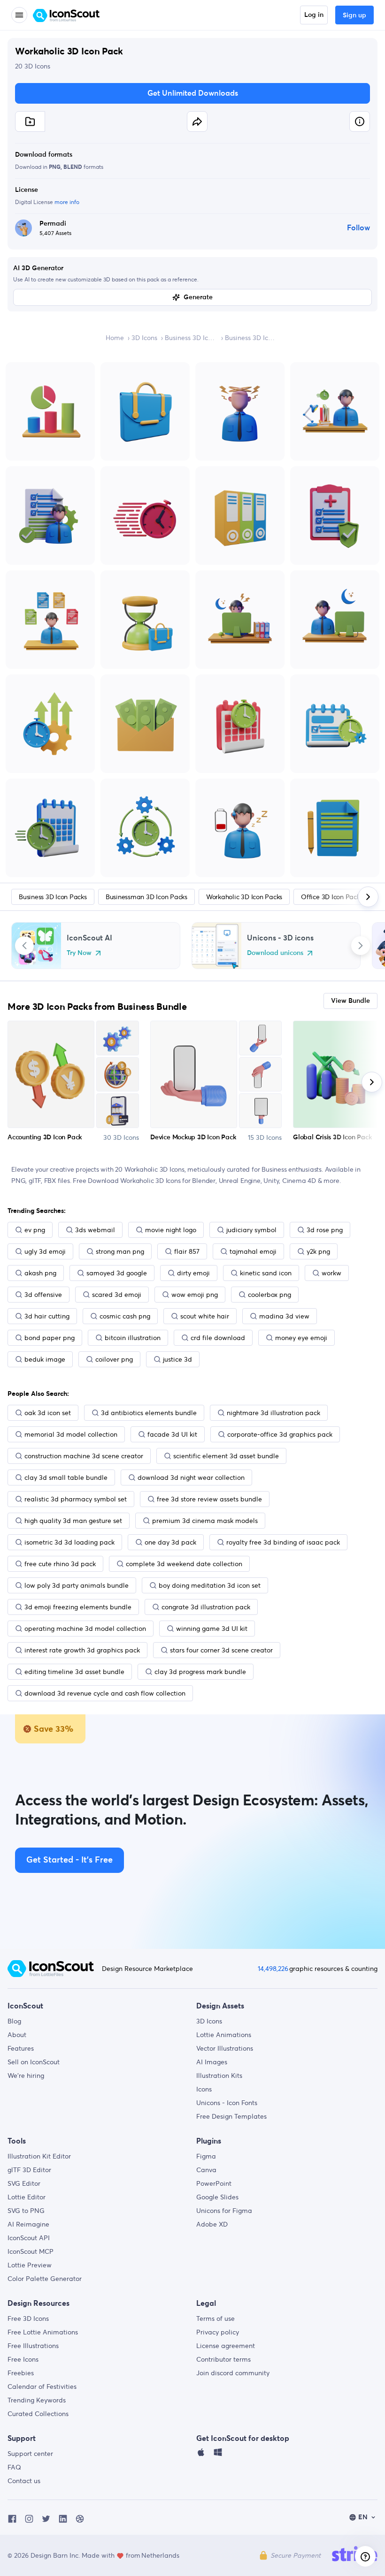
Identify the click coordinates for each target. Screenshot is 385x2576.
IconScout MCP (31, 2251)
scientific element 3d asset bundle (226, 1456)
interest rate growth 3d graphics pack (82, 1650)
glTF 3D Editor (29, 2170)
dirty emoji (193, 1273)
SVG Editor (24, 2183)
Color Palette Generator (45, 2279)
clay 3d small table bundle (66, 1477)
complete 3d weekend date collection (184, 1564)
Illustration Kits (219, 2076)
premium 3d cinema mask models (205, 1521)
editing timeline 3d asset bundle (74, 1672)
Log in (314, 15)
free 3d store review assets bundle (209, 1499)
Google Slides (217, 2197)
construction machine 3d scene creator (84, 1456)
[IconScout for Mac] (201, 2455)
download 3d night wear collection (191, 1477)
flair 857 (187, 1251)
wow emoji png (195, 1295)
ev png (35, 1230)
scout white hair (205, 1316)
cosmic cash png (125, 1316)
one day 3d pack (170, 1542)
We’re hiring (26, 2076)
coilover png (114, 1359)
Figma (206, 2156)
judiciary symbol (251, 1230)
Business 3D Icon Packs (191, 338)
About (17, 2035)
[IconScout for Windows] (218, 2455)
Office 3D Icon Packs (332, 897)
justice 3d (177, 1359)
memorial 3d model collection (71, 1434)
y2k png (318, 1251)
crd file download (218, 1338)
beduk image (45, 1359)
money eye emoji (301, 1338)
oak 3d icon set (48, 1413)
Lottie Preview (30, 2265)
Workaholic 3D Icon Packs (244, 897)
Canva (206, 2170)
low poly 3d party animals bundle (77, 1585)
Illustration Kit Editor (39, 2156)
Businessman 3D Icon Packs (146, 897)
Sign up (354, 15)
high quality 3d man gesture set (73, 1521)
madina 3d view (284, 1316)
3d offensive (43, 1295)
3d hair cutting (47, 1316)
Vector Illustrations (225, 2048)
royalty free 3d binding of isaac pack (283, 1542)
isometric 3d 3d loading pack (69, 1542)
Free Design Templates (231, 2116)
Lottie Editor (27, 2197)
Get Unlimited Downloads (193, 93)
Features (21, 2048)
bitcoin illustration (133, 1338)
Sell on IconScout (34, 2062)
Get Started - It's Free (69, 1860)
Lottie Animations (224, 2035)
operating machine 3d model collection (85, 1629)
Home (115, 338)
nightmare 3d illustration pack (273, 1413)
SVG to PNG (26, 2211)
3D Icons (144, 338)
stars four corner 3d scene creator (221, 1650)
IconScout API (29, 2238)
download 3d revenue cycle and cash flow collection (105, 1693)
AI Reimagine (28, 2224)
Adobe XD (212, 2224)
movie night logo (171, 1230)
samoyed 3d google (117, 1273)
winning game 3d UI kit (212, 1629)
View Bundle (350, 1001)
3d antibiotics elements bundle (149, 1413)
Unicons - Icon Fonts (227, 2103)
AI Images (212, 2062)
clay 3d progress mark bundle (200, 1672)
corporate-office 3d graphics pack (280, 1434)
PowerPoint (214, 2183)
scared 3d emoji (117, 1295)
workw (331, 1273)
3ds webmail (95, 1230)
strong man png (120, 1251)
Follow (358, 228)
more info (67, 202)
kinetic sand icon (266, 1273)
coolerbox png (269, 1295)
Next (361, 946)
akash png (40, 1273)
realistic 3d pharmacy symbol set (76, 1499)
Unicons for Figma (224, 2211)
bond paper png (50, 1338)
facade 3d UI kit (172, 1434)
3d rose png (325, 1230)
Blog (14, 2021)
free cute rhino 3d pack (60, 1564)
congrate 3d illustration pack (206, 1607)
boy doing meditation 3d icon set (210, 1585)
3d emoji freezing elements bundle (78, 1607)
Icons (204, 2089)
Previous (24, 946)
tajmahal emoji (253, 1251)
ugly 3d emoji (45, 1251)
